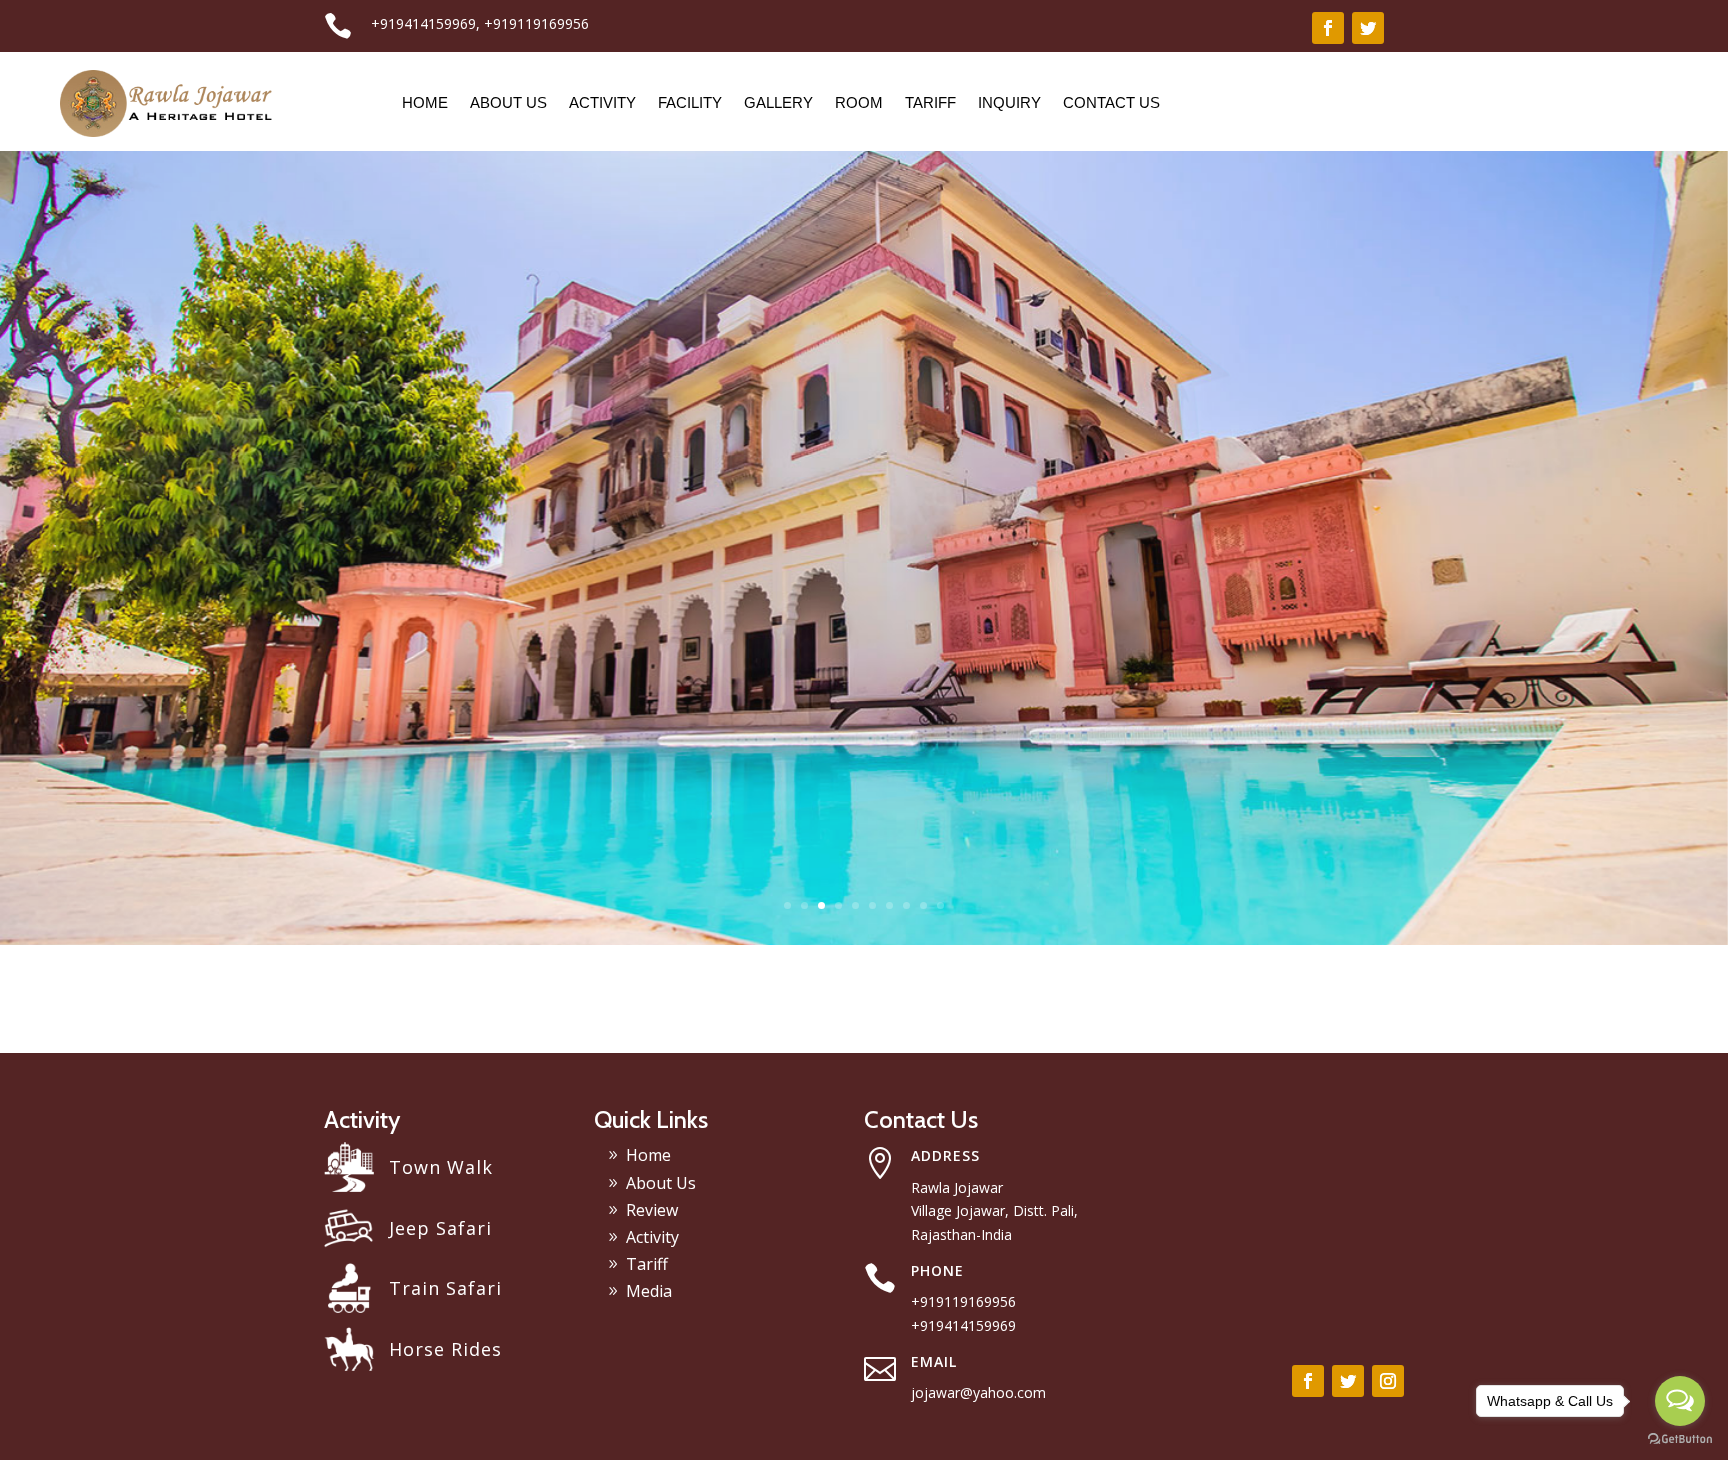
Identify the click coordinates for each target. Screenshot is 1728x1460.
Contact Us (1111, 102)
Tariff (930, 102)
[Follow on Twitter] (1368, 28)
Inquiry (1009, 102)
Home (425, 102)
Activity (602, 102)
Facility (690, 102)
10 (940, 905)
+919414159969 (423, 23)
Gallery (778, 102)
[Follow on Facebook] (1328, 28)
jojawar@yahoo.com (978, 1392)
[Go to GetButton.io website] (1680, 1439)
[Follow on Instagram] (1388, 1381)
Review (652, 1210)
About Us (508, 102)
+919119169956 (536, 23)
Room (859, 102)
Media (649, 1291)
